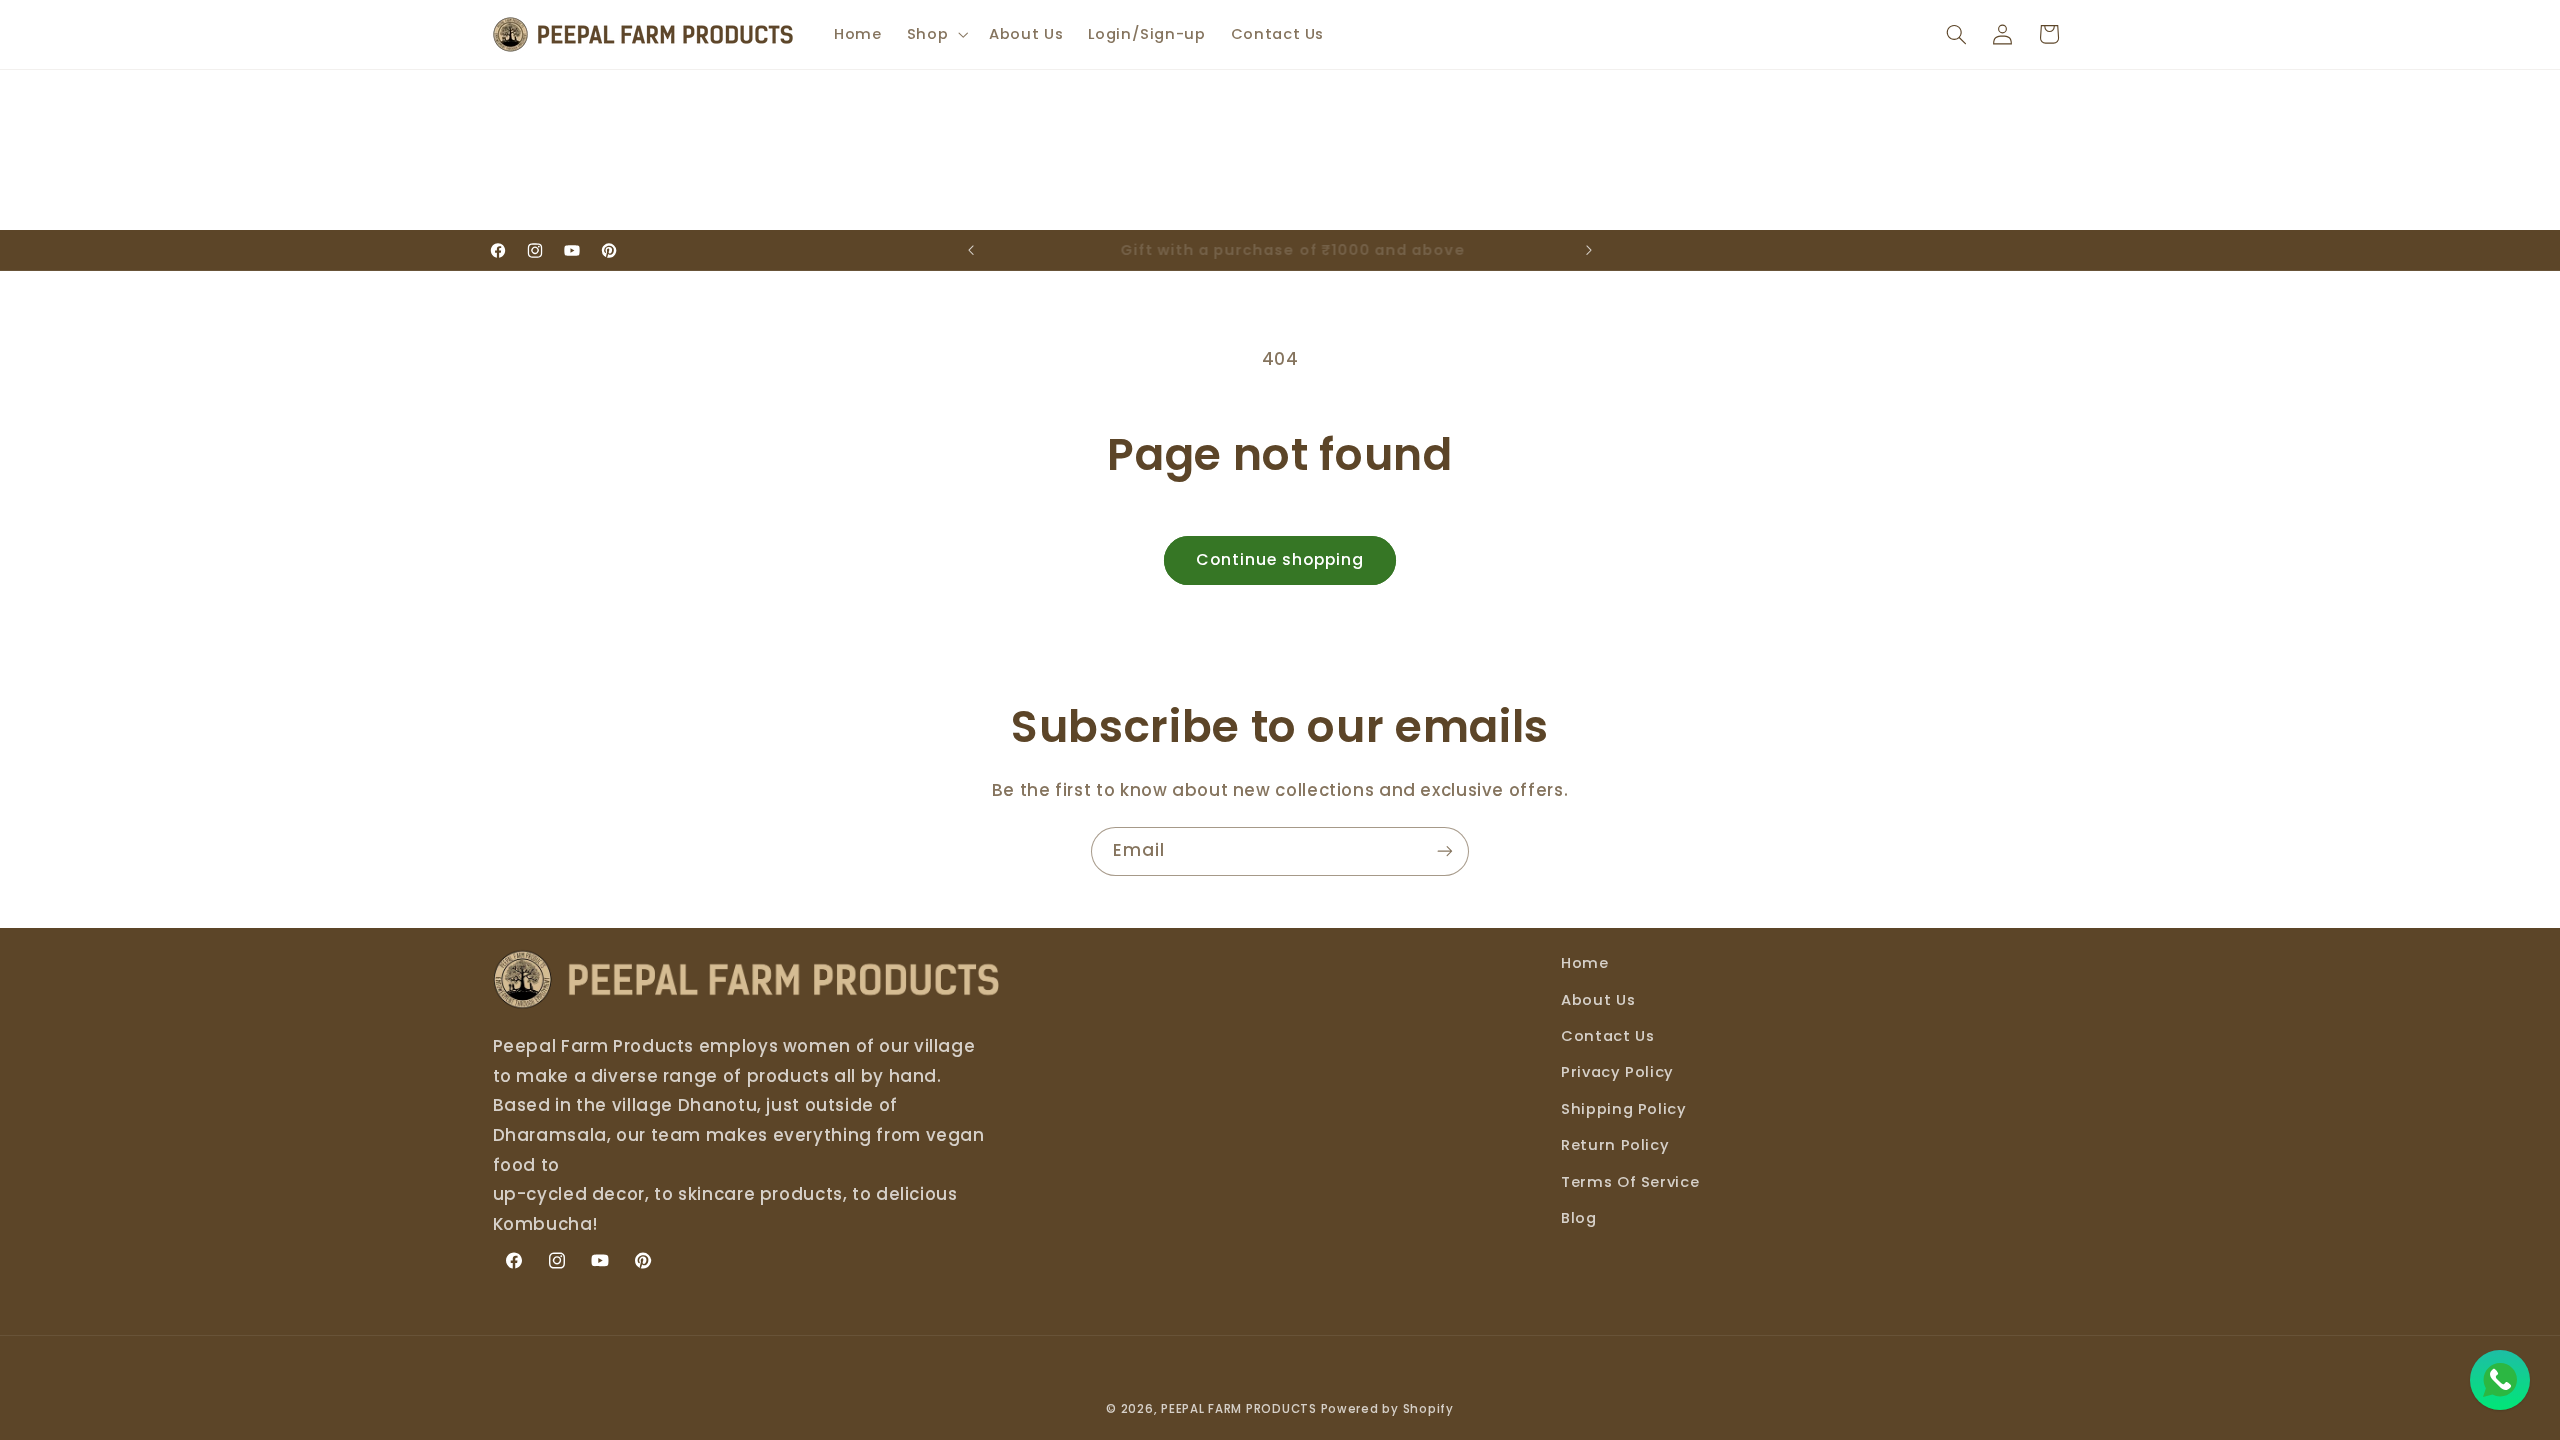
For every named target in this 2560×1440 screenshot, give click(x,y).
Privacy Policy (1617, 1072)
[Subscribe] (1445, 851)
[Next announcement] (1589, 250)
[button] (935, 34)
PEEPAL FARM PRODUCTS (1239, 1409)
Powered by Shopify (1387, 1409)
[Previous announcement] (971, 250)
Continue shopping (1280, 559)
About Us (1598, 1000)
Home (1585, 963)
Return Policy (1615, 1145)
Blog (1579, 1218)
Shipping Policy (1623, 1109)
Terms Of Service (1630, 1182)
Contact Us (1607, 1036)
